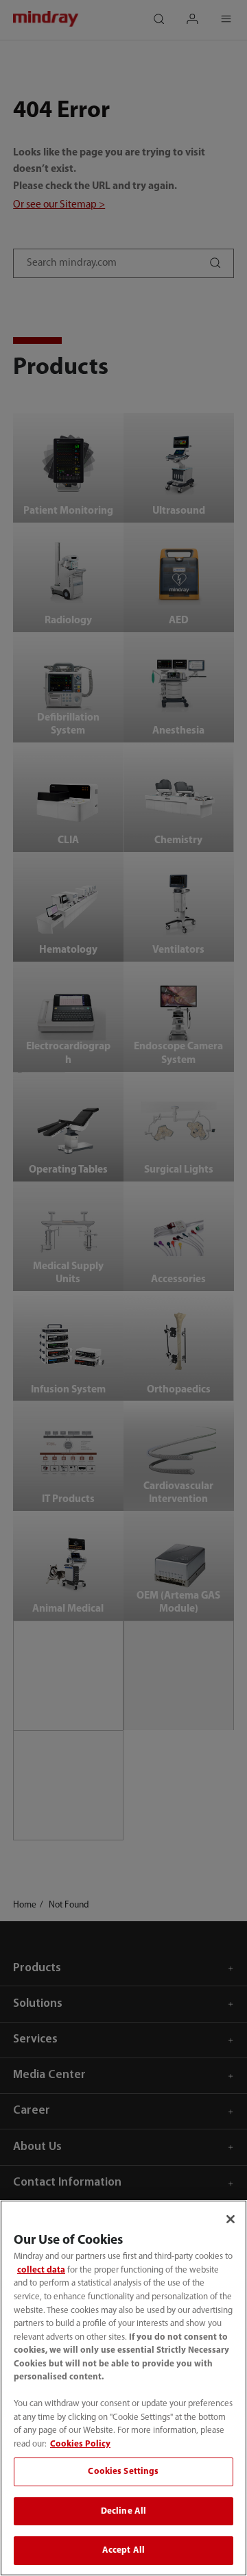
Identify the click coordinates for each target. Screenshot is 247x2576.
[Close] (231, 2219)
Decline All (123, 2511)
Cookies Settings (123, 2472)
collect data (41, 2270)
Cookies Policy (80, 2444)
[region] (123, 2388)
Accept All (123, 2550)
